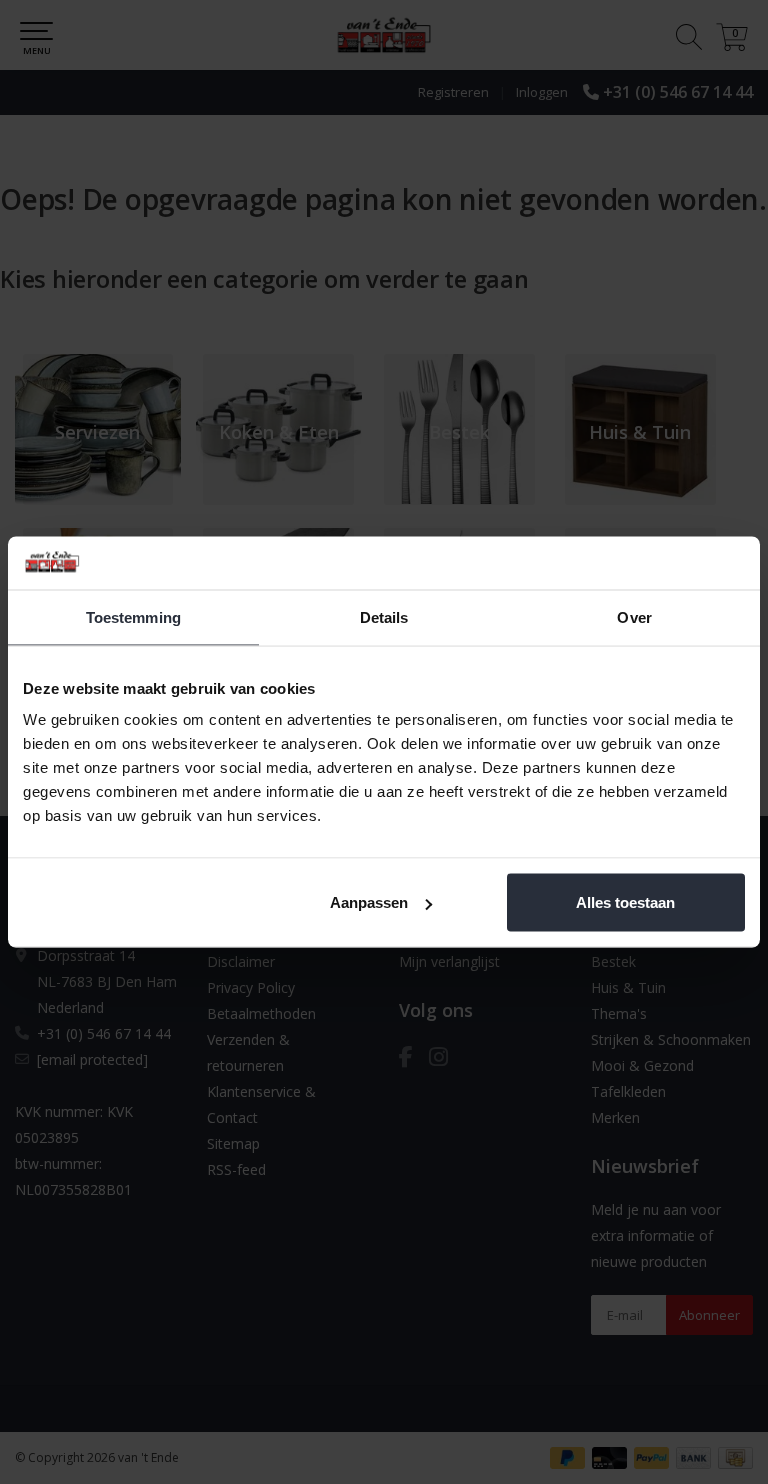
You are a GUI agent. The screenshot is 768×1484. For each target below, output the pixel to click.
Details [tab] (384, 616)
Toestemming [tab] (133, 616)
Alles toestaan (625, 902)
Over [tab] (634, 616)
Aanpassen (369, 902)
